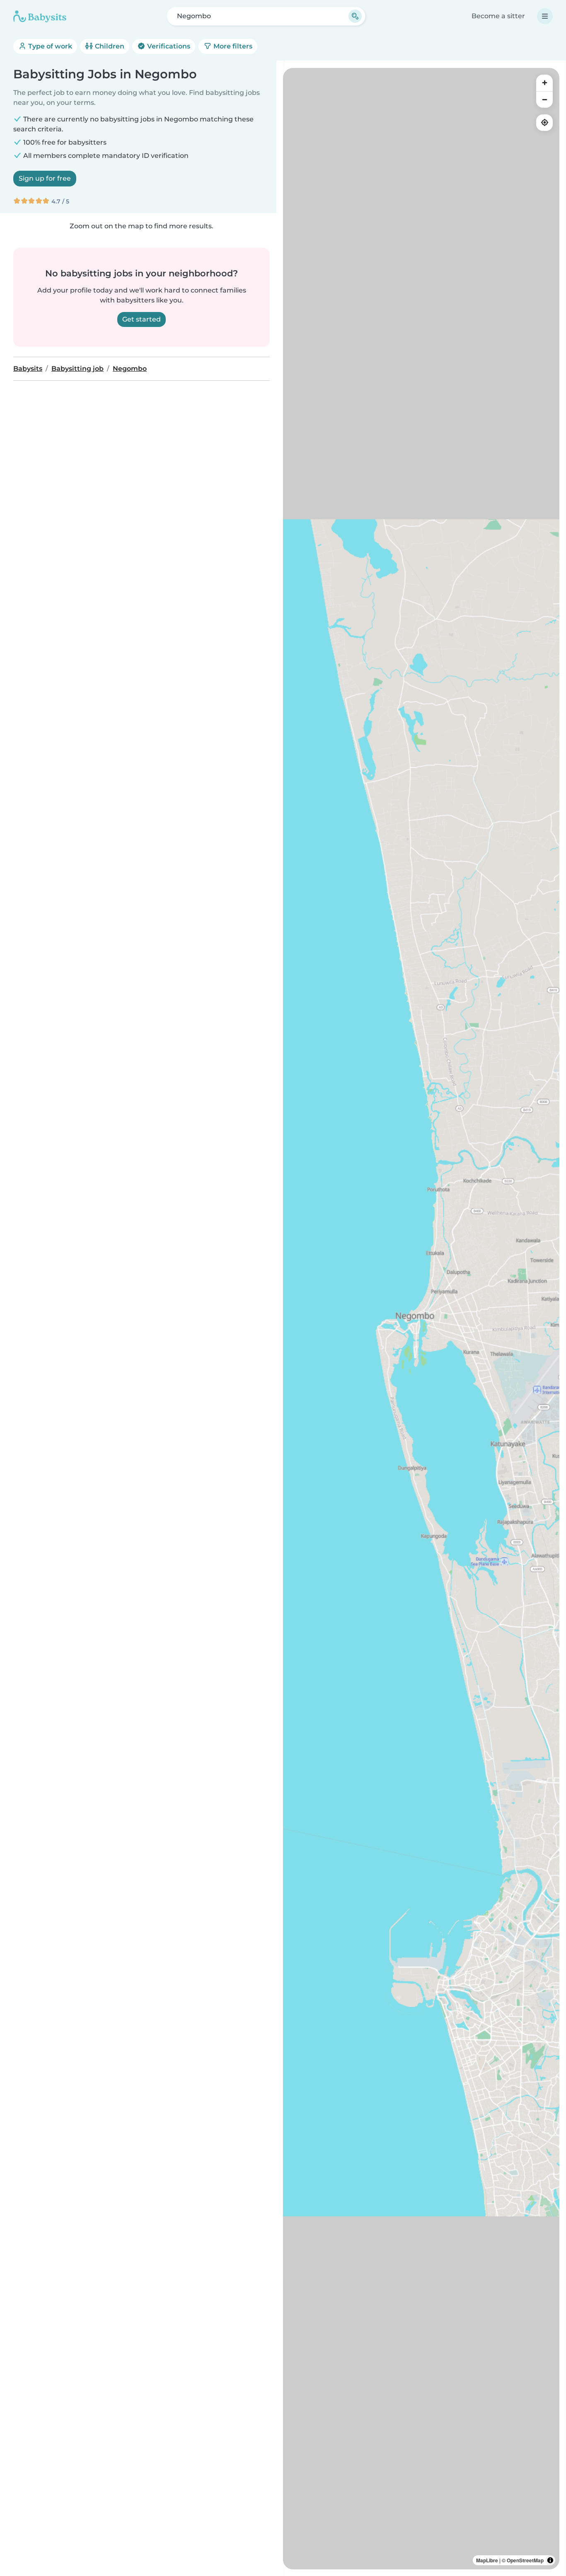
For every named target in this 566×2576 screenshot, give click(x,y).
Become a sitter (498, 16)
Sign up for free (45, 178)
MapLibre (487, 2560)
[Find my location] (544, 123)
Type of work (49, 46)
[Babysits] (40, 16)
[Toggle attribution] (550, 2560)
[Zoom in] (544, 83)
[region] (421, 1319)
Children (109, 46)
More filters (232, 46)
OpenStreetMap (525, 2560)
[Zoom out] (544, 99)
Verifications (168, 46)
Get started (141, 319)
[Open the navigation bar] (545, 16)
